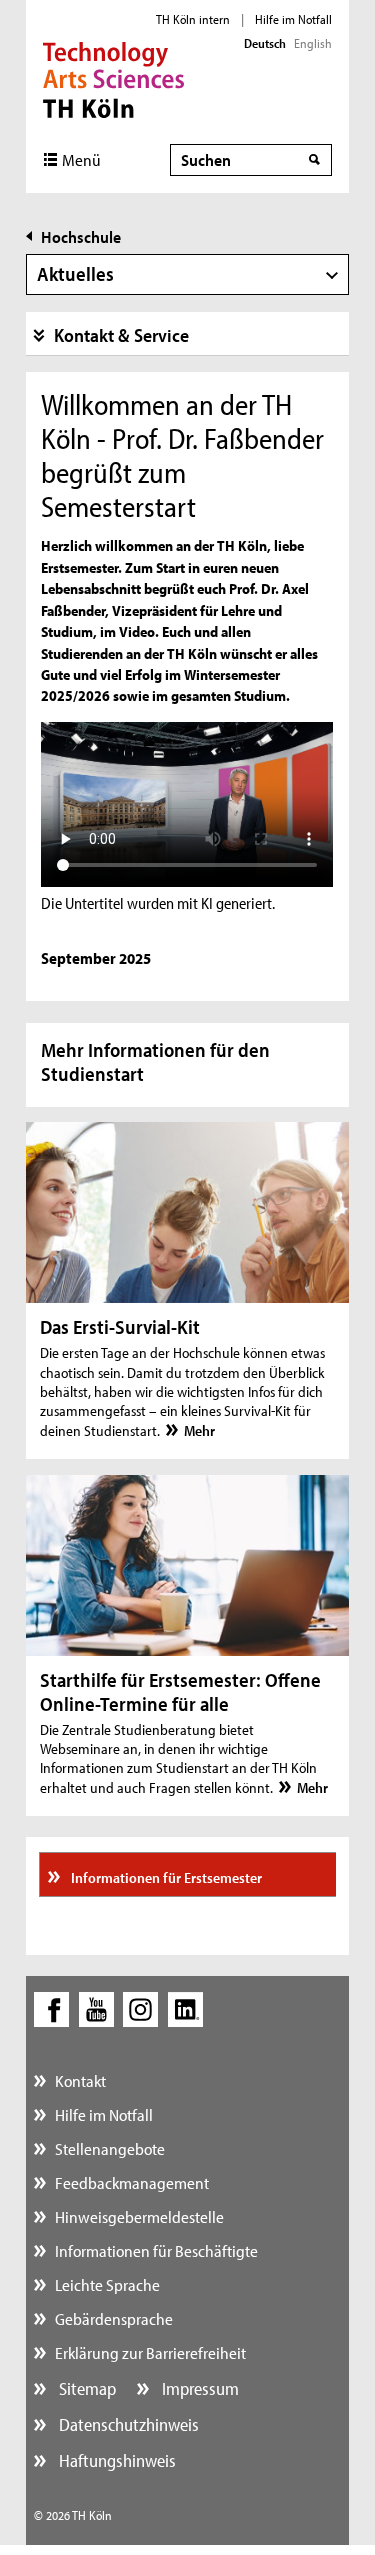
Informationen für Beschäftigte (156, 2250)
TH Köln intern (193, 19)
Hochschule (81, 236)
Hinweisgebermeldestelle (139, 2216)
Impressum (198, 2388)
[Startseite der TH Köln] (113, 78)
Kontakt (80, 2080)
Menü (81, 159)
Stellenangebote (110, 2148)
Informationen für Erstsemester (165, 1877)
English (313, 43)
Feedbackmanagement (132, 2182)
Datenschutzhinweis (127, 2424)
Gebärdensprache (114, 2318)
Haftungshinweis (115, 2460)
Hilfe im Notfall (293, 19)
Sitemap (85, 2388)
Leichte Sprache (107, 2284)
